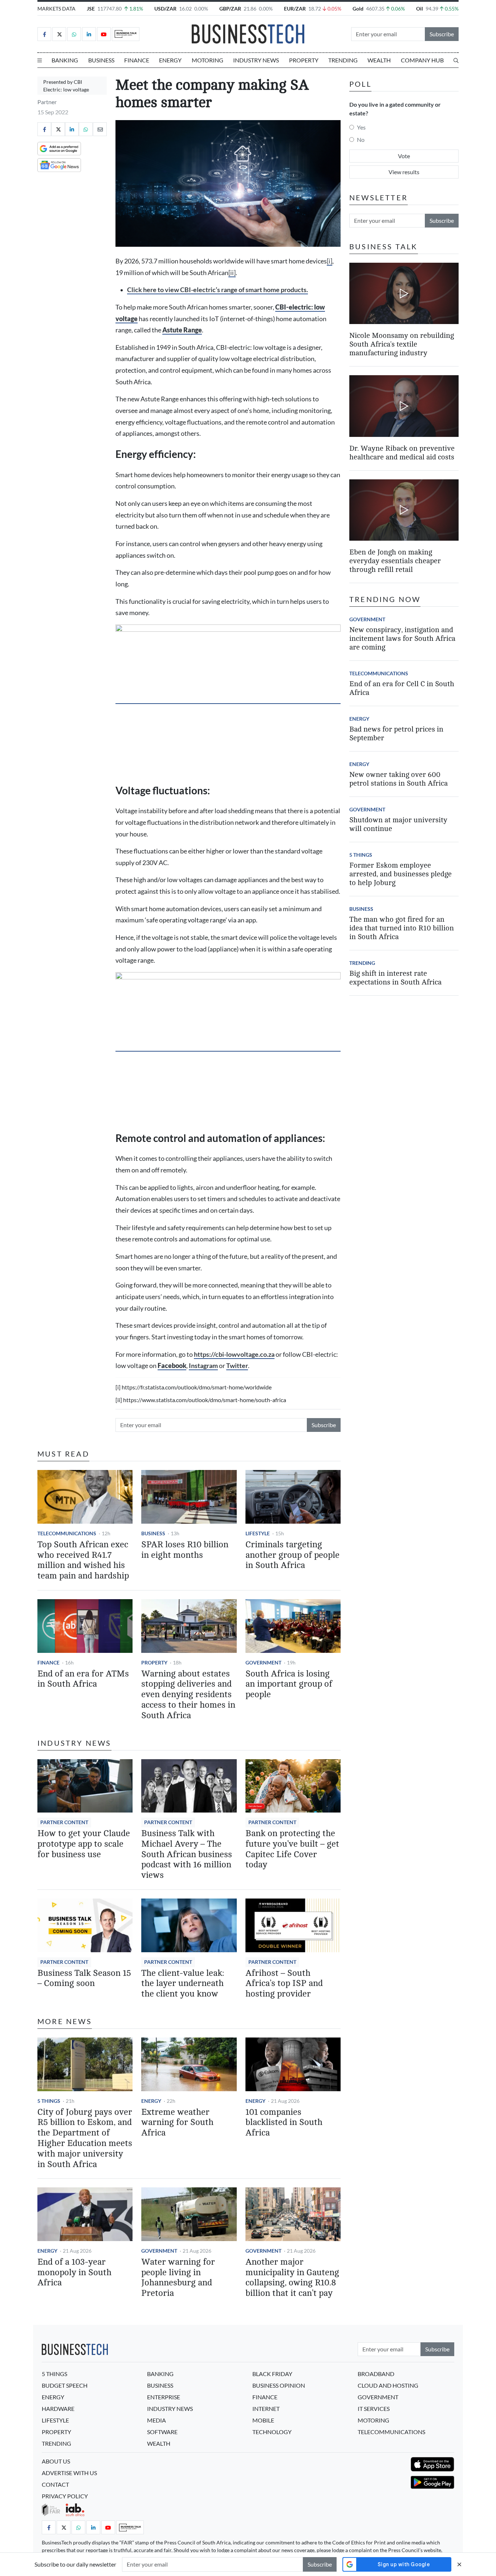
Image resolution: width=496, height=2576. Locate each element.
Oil (420, 9)
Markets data (56, 9)
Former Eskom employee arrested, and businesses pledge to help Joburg (401, 874)
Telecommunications (67, 1533)
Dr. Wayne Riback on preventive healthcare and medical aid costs (402, 453)
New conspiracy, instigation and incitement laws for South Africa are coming (402, 638)
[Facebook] (44, 34)
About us (56, 2461)
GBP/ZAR (230, 9)
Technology (272, 2432)
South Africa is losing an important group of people (289, 1684)
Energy (170, 60)
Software (162, 2432)
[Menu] (40, 60)
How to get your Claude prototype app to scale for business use (84, 1844)
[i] (330, 261)
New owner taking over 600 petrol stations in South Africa (399, 779)
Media (156, 2420)
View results (404, 172)
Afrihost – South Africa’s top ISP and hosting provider (284, 1984)
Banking (65, 60)
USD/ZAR (165, 9)
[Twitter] (59, 34)
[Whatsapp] (74, 34)
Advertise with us (69, 2473)
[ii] (232, 273)
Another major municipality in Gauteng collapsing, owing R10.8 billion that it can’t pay (292, 2278)
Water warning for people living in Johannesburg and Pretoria (178, 2278)
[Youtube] (104, 34)
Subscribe (442, 34)
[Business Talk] (126, 34)
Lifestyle (258, 1533)
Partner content (64, 1822)
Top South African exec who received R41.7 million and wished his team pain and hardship (83, 1560)
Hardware (58, 2409)
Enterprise (164, 2397)
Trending (343, 60)
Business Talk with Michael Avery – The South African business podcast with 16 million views (187, 1854)
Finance (137, 60)
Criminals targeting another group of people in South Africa (292, 1555)
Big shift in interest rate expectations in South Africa (395, 978)
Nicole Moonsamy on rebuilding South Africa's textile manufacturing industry (402, 344)
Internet (266, 2409)
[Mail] (100, 129)
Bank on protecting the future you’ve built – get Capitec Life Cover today (292, 1849)
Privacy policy (65, 2496)
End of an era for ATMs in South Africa (83, 1679)
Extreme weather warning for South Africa (177, 2123)
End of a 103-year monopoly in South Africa (74, 2272)
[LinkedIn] (89, 34)
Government (263, 1662)
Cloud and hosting (388, 2385)
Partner (47, 102)
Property (304, 60)
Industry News (256, 60)
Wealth (379, 60)
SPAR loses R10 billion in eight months (185, 1550)
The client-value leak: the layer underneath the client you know (183, 1984)
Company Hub (422, 60)
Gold (358, 9)
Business (101, 60)
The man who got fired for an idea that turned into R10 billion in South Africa (402, 928)
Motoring (208, 60)
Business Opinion (279, 2385)
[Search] (456, 60)
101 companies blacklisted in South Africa (284, 2123)
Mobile (263, 2420)
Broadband (376, 2374)
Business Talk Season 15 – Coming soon (84, 1978)
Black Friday (272, 2374)
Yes (361, 127)
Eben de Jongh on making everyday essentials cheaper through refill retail (395, 561)
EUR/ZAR (295, 9)
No (361, 140)
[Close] (459, 2564)
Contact (55, 2484)
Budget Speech (65, 2385)
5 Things (49, 2101)
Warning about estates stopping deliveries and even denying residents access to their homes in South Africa (188, 1695)
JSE (91, 9)
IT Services (374, 2409)
